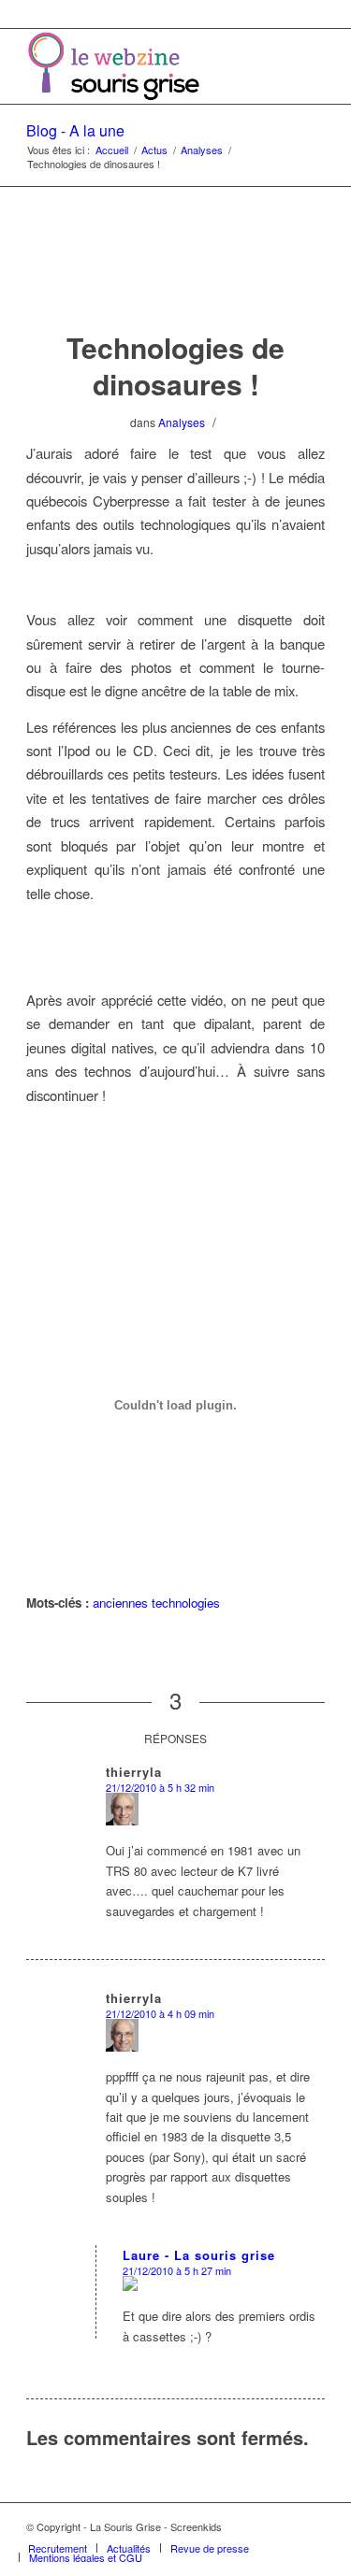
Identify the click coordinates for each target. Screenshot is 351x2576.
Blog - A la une (75, 130)
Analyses (202, 150)
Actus (154, 150)
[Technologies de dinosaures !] (175, 277)
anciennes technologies (156, 1603)
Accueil (112, 150)
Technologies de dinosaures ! (175, 365)
